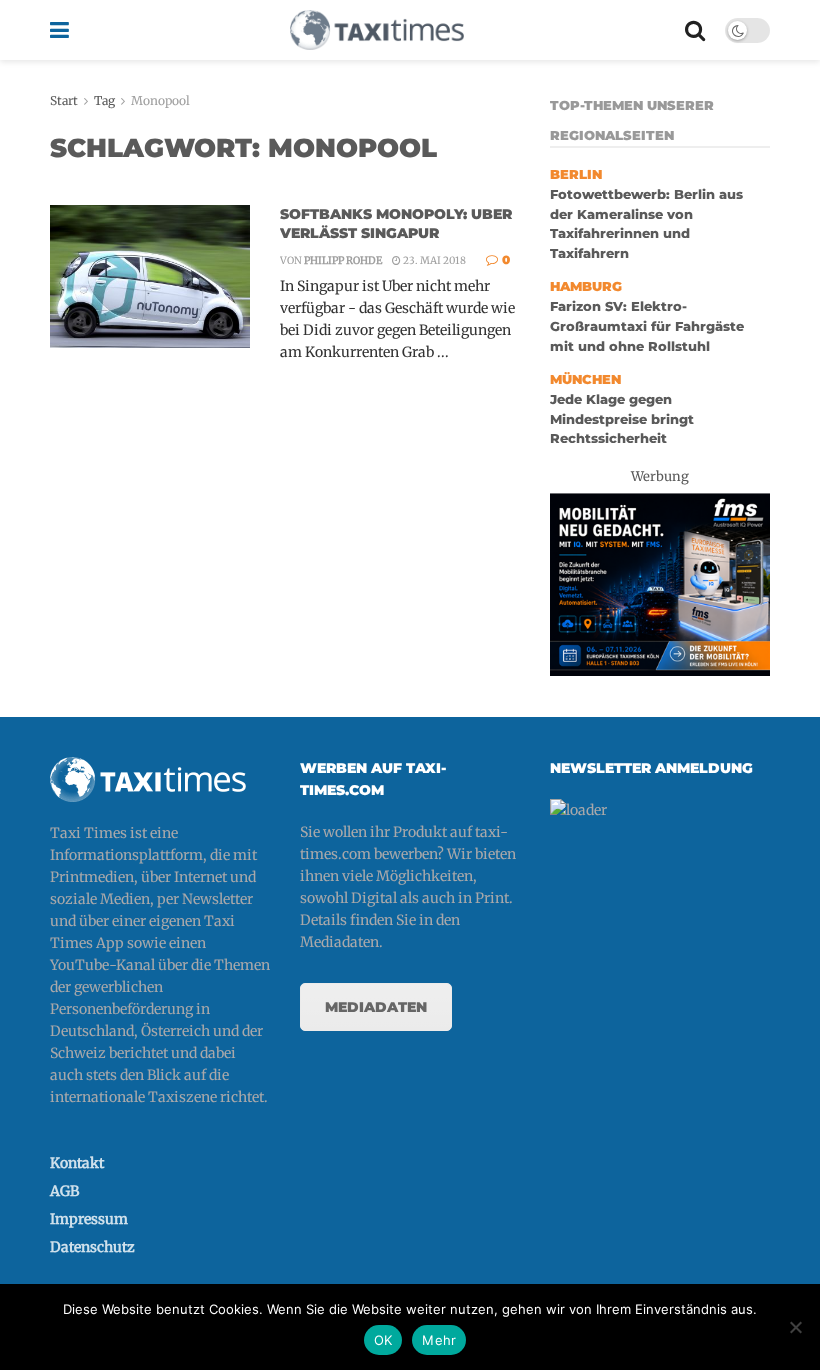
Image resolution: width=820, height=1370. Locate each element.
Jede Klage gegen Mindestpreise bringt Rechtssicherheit (622, 419)
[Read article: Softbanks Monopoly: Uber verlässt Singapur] (150, 276)
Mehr (439, 1340)
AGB (64, 1191)
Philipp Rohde (343, 260)
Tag (104, 100)
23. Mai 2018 (433, 260)
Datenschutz (92, 1247)
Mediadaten (376, 1007)
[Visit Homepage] (377, 30)
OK (383, 1340)
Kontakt (77, 1163)
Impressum (89, 1219)
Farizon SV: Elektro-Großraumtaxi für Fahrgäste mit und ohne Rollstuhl (647, 326)
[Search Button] (695, 30)
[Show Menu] (59, 30)
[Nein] (795, 1327)
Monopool (160, 100)
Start (64, 100)
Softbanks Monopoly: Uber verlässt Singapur (396, 224)
